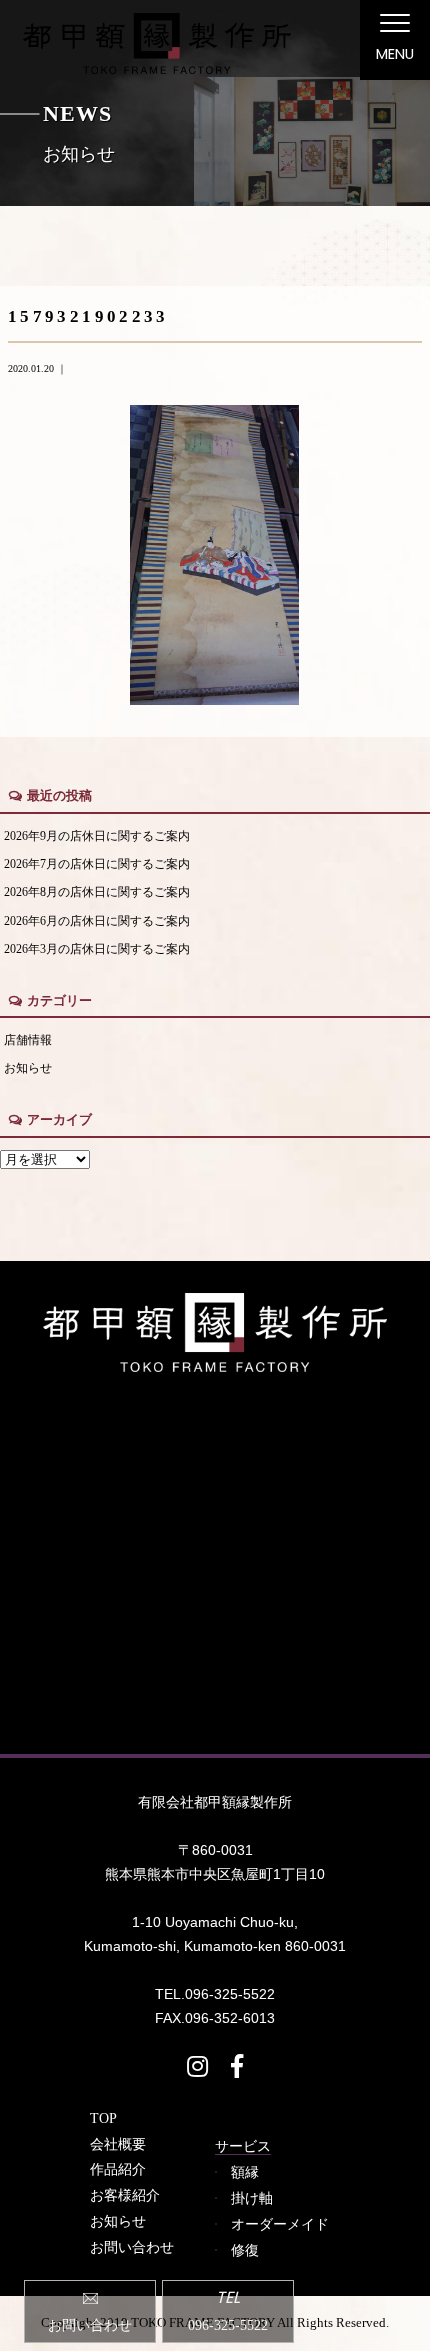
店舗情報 (28, 1040)
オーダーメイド (280, 2224)
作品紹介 (118, 2169)
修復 (245, 2250)
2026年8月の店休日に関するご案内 (97, 892)
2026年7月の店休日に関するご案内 (97, 864)
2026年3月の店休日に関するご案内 (97, 949)
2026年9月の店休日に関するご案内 (97, 836)
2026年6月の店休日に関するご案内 (97, 921)
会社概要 (118, 2144)
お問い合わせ (132, 2247)
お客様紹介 (125, 2195)
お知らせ (28, 1068)
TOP (103, 2118)
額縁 (245, 2172)
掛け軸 (252, 2198)
